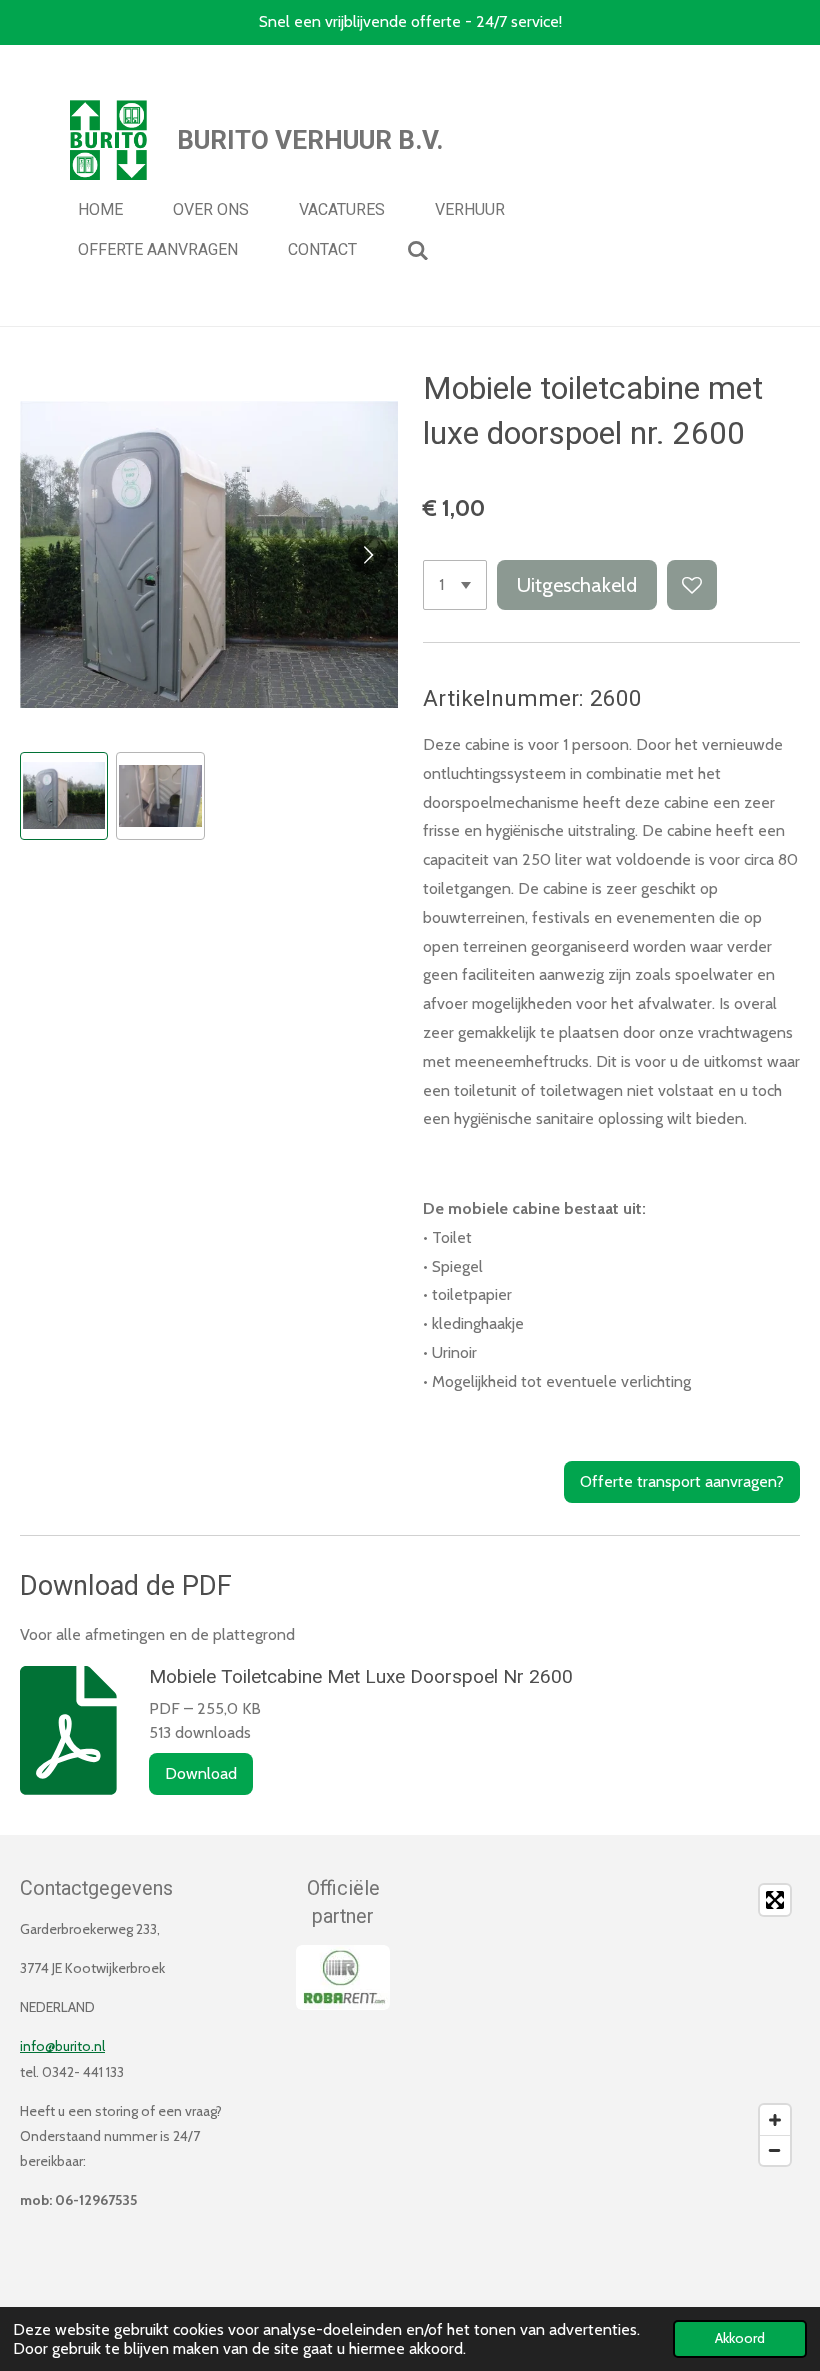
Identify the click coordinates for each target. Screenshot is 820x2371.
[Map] (611, 2025)
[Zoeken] (418, 250)
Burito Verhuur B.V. (310, 140)
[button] (64, 796)
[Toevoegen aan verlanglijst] (692, 585)
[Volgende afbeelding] (368, 555)
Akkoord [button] (740, 2338)
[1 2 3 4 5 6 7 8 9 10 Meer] (455, 585)
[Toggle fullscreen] (775, 1900)
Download (201, 1773)
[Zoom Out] (775, 2150)
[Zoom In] (775, 2120)
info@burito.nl (62, 2046)
